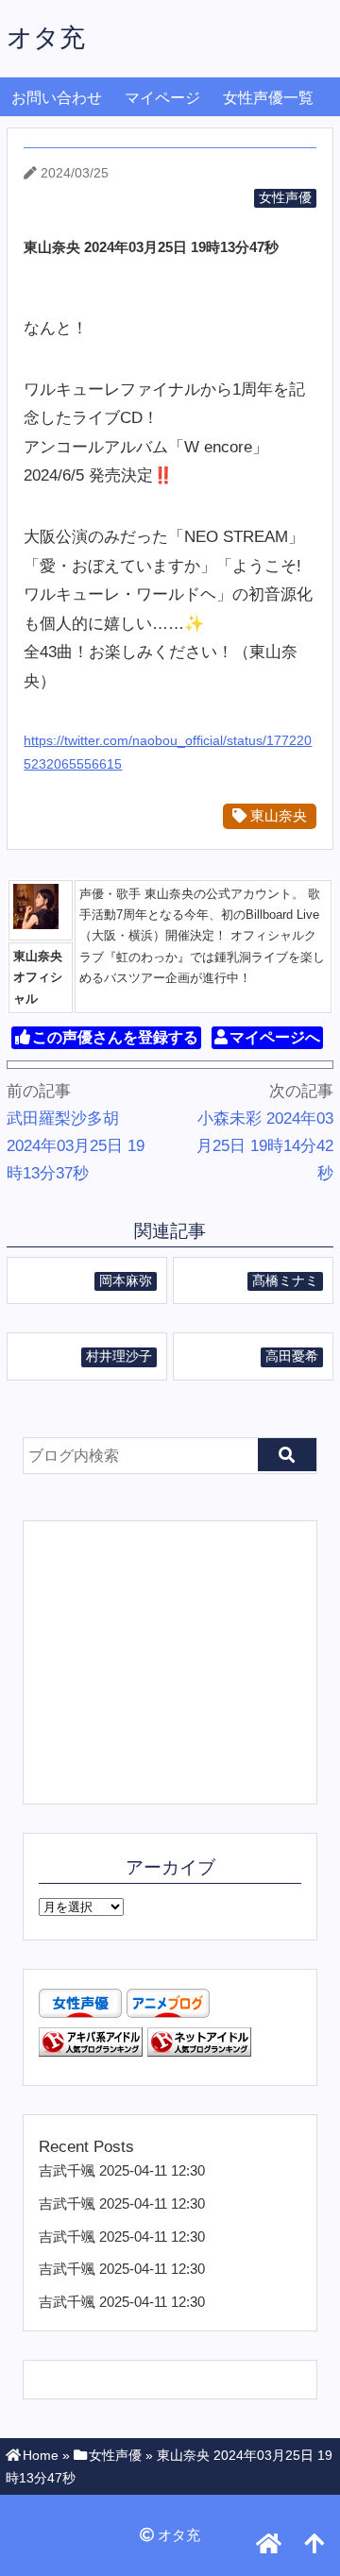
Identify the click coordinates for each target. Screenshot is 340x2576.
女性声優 (285, 198)
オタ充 (46, 37)
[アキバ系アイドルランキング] (91, 2051)
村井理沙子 (119, 1356)
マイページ (162, 98)
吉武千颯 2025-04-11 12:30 (122, 2170)
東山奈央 (277, 815)
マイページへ (275, 1037)
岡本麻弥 (126, 1281)
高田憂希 (292, 1356)
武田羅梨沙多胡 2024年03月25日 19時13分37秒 (76, 1146)
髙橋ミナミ (285, 1281)
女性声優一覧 (268, 98)
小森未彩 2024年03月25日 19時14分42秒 (265, 1146)
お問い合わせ (57, 98)
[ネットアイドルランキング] (199, 2051)
